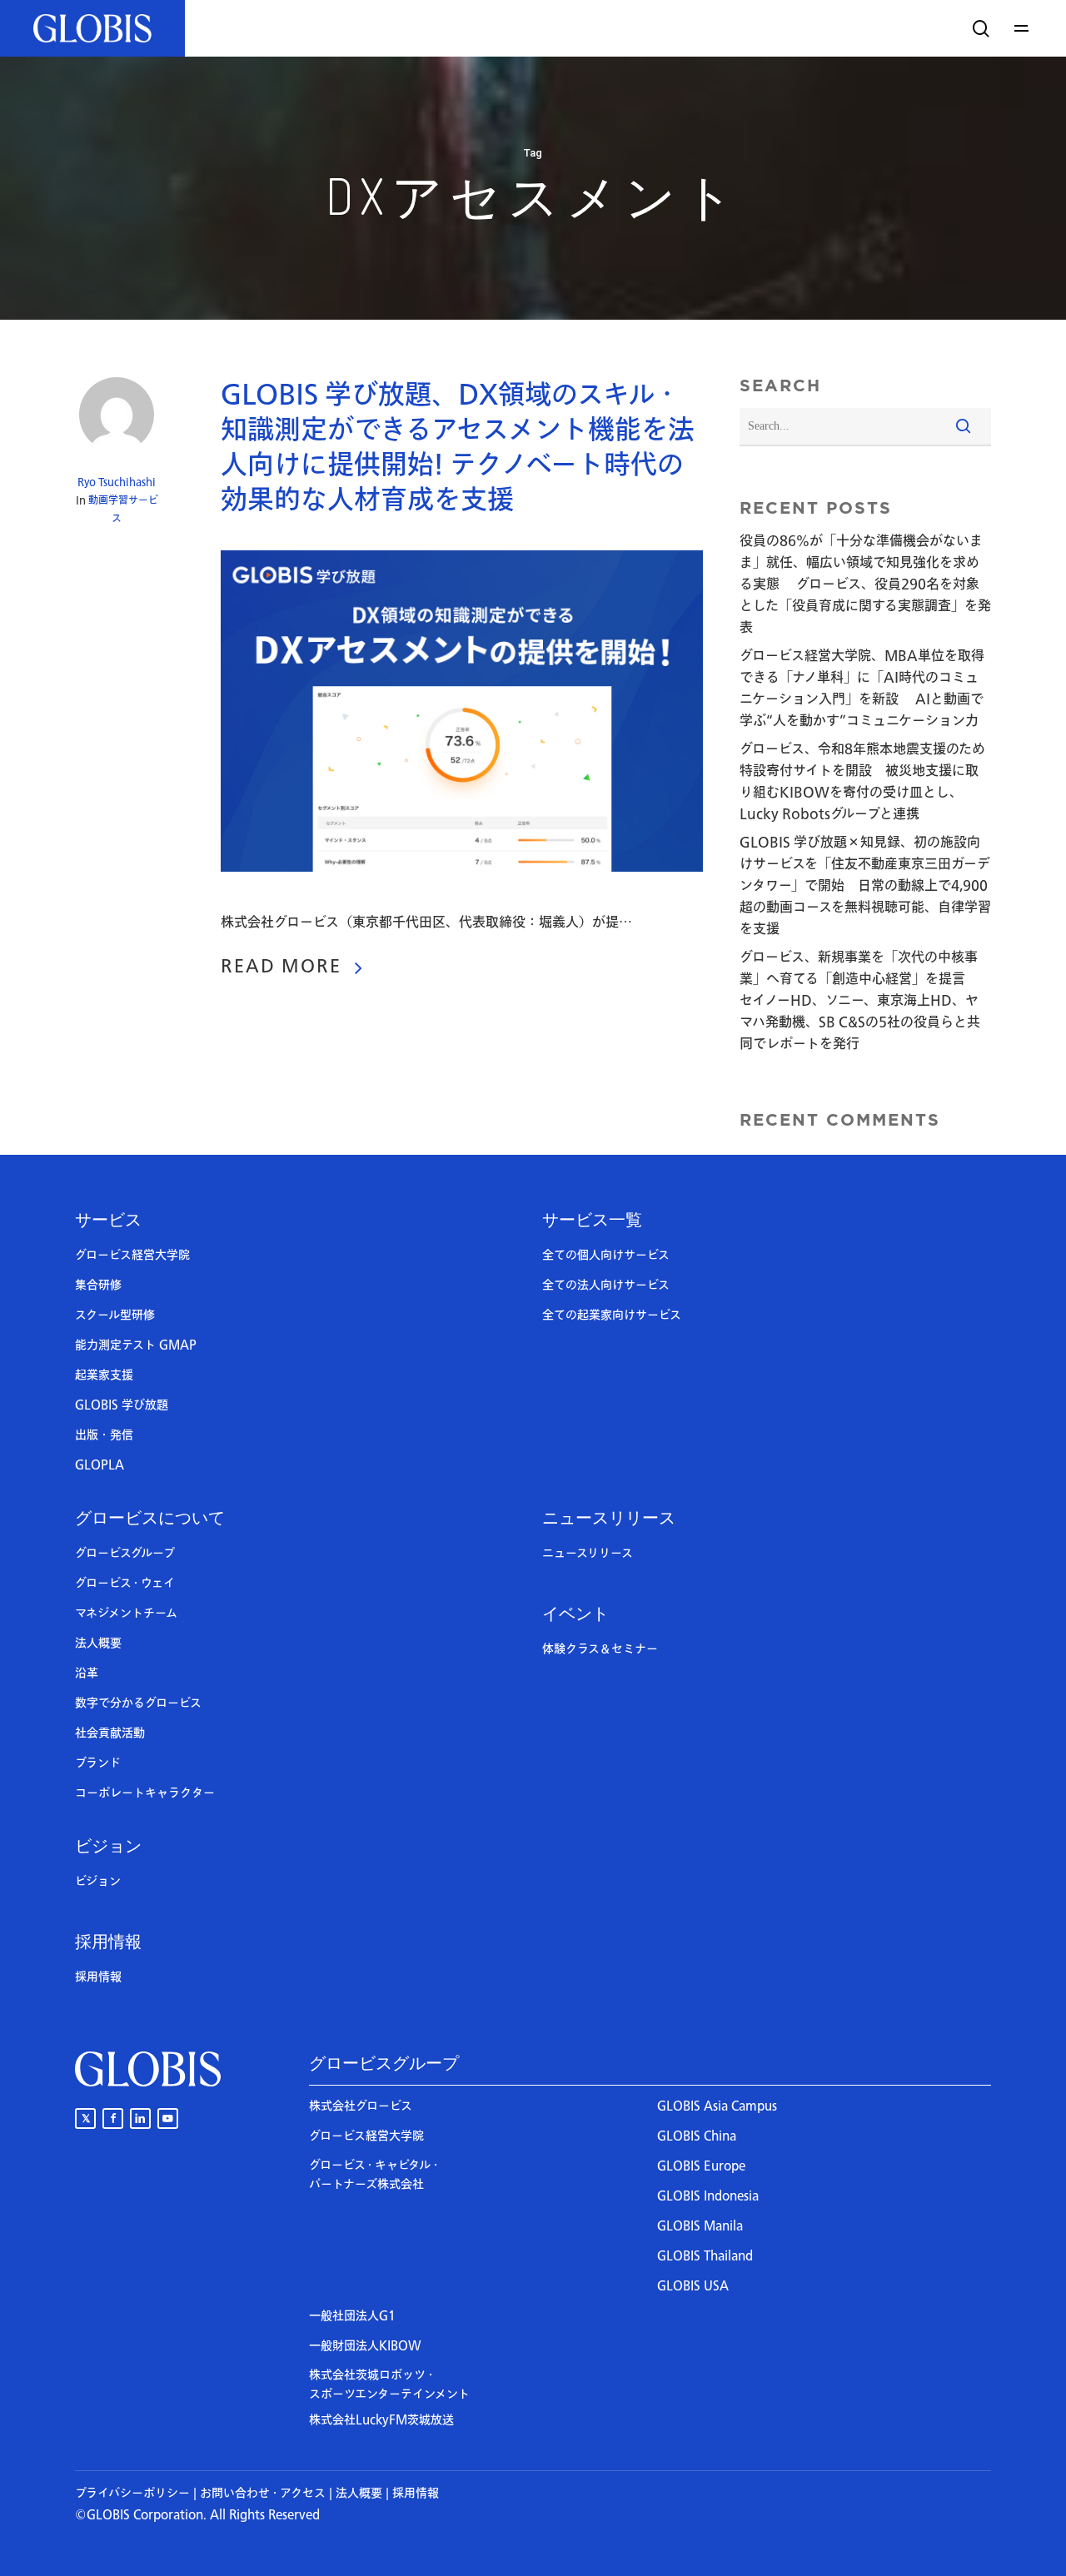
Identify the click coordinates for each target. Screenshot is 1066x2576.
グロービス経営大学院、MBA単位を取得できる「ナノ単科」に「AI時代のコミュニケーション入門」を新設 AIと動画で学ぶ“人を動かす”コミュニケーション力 (862, 689)
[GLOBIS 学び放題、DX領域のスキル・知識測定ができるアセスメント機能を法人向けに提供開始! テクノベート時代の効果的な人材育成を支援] (462, 901)
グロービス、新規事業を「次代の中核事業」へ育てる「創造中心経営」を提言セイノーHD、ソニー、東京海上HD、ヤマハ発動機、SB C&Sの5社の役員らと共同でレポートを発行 (860, 1001)
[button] (1024, 28)
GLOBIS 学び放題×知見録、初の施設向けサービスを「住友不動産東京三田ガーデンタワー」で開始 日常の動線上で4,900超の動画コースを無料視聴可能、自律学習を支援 (865, 886)
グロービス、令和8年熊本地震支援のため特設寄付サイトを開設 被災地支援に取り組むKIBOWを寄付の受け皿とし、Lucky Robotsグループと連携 (862, 782)
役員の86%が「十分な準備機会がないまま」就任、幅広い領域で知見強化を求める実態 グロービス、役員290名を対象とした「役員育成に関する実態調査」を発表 (865, 584)
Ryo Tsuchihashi (117, 482)
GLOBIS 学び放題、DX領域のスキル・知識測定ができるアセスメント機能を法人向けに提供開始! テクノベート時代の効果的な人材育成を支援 (458, 448)
